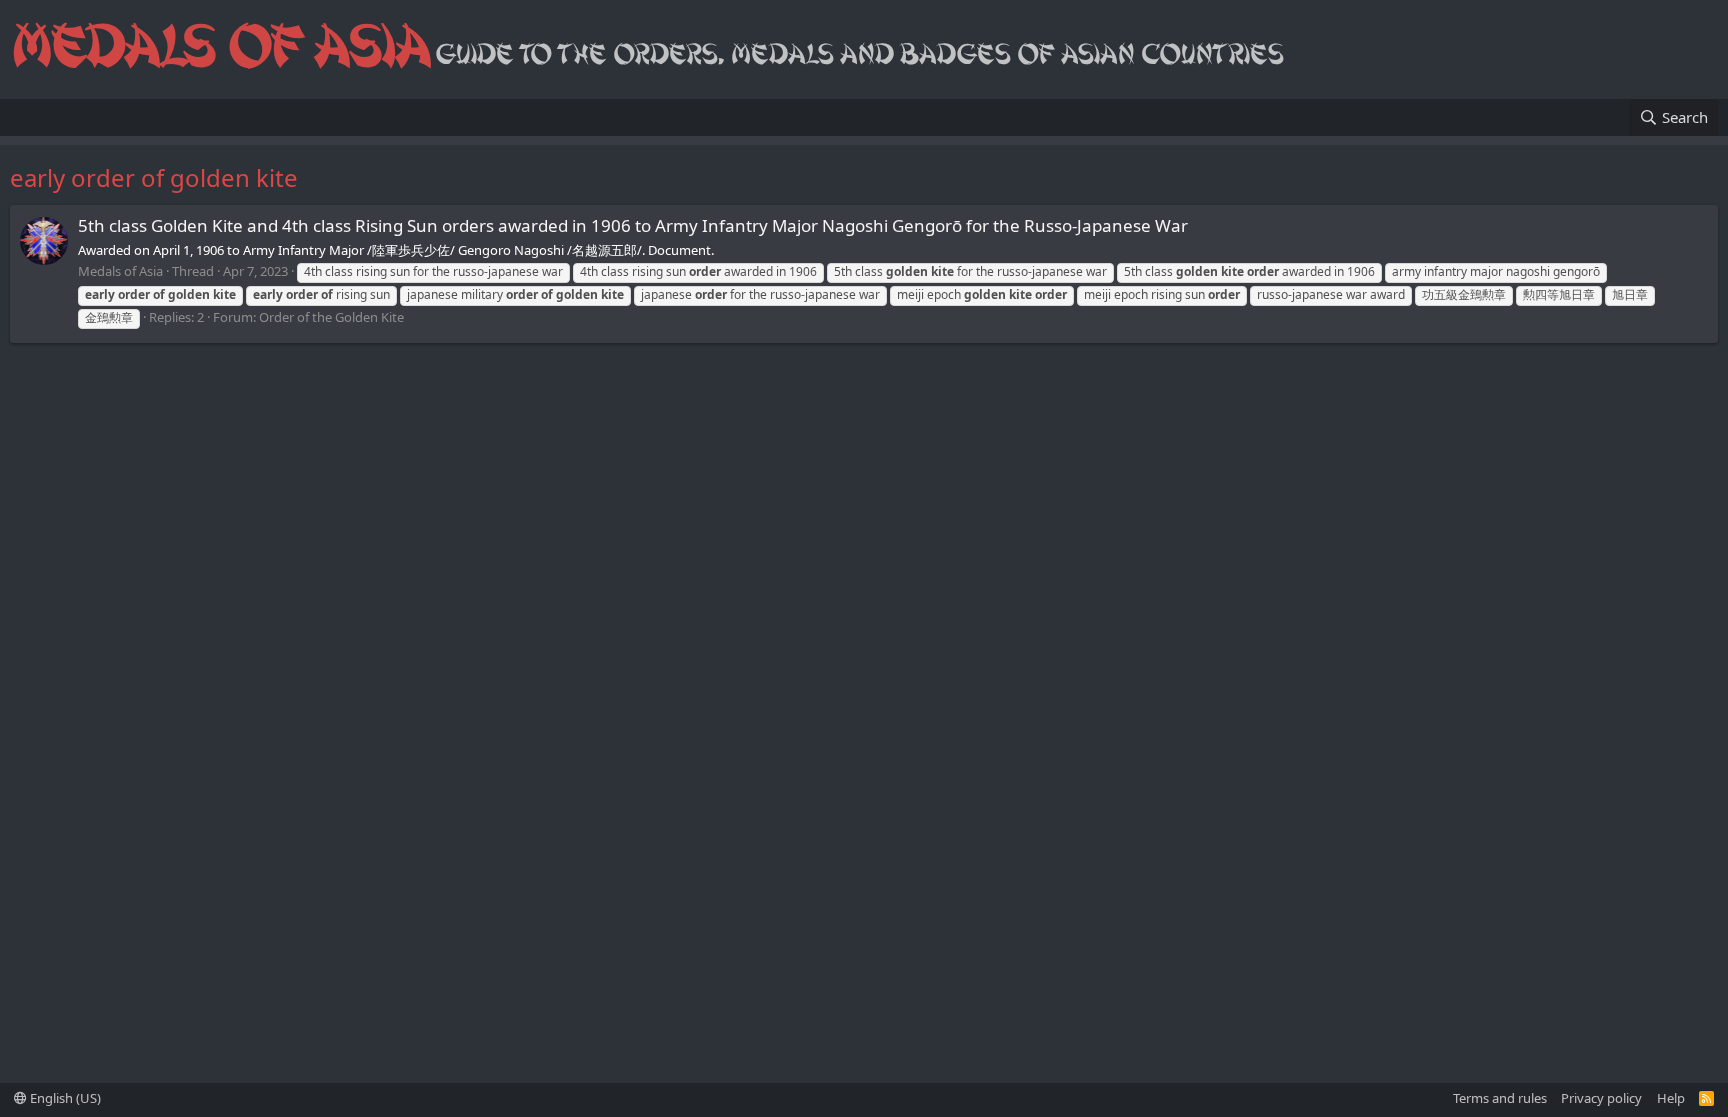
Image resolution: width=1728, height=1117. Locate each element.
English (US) (64, 1098)
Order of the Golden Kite (331, 317)
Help (1671, 1098)
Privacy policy (1601, 1098)
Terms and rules (1500, 1098)
